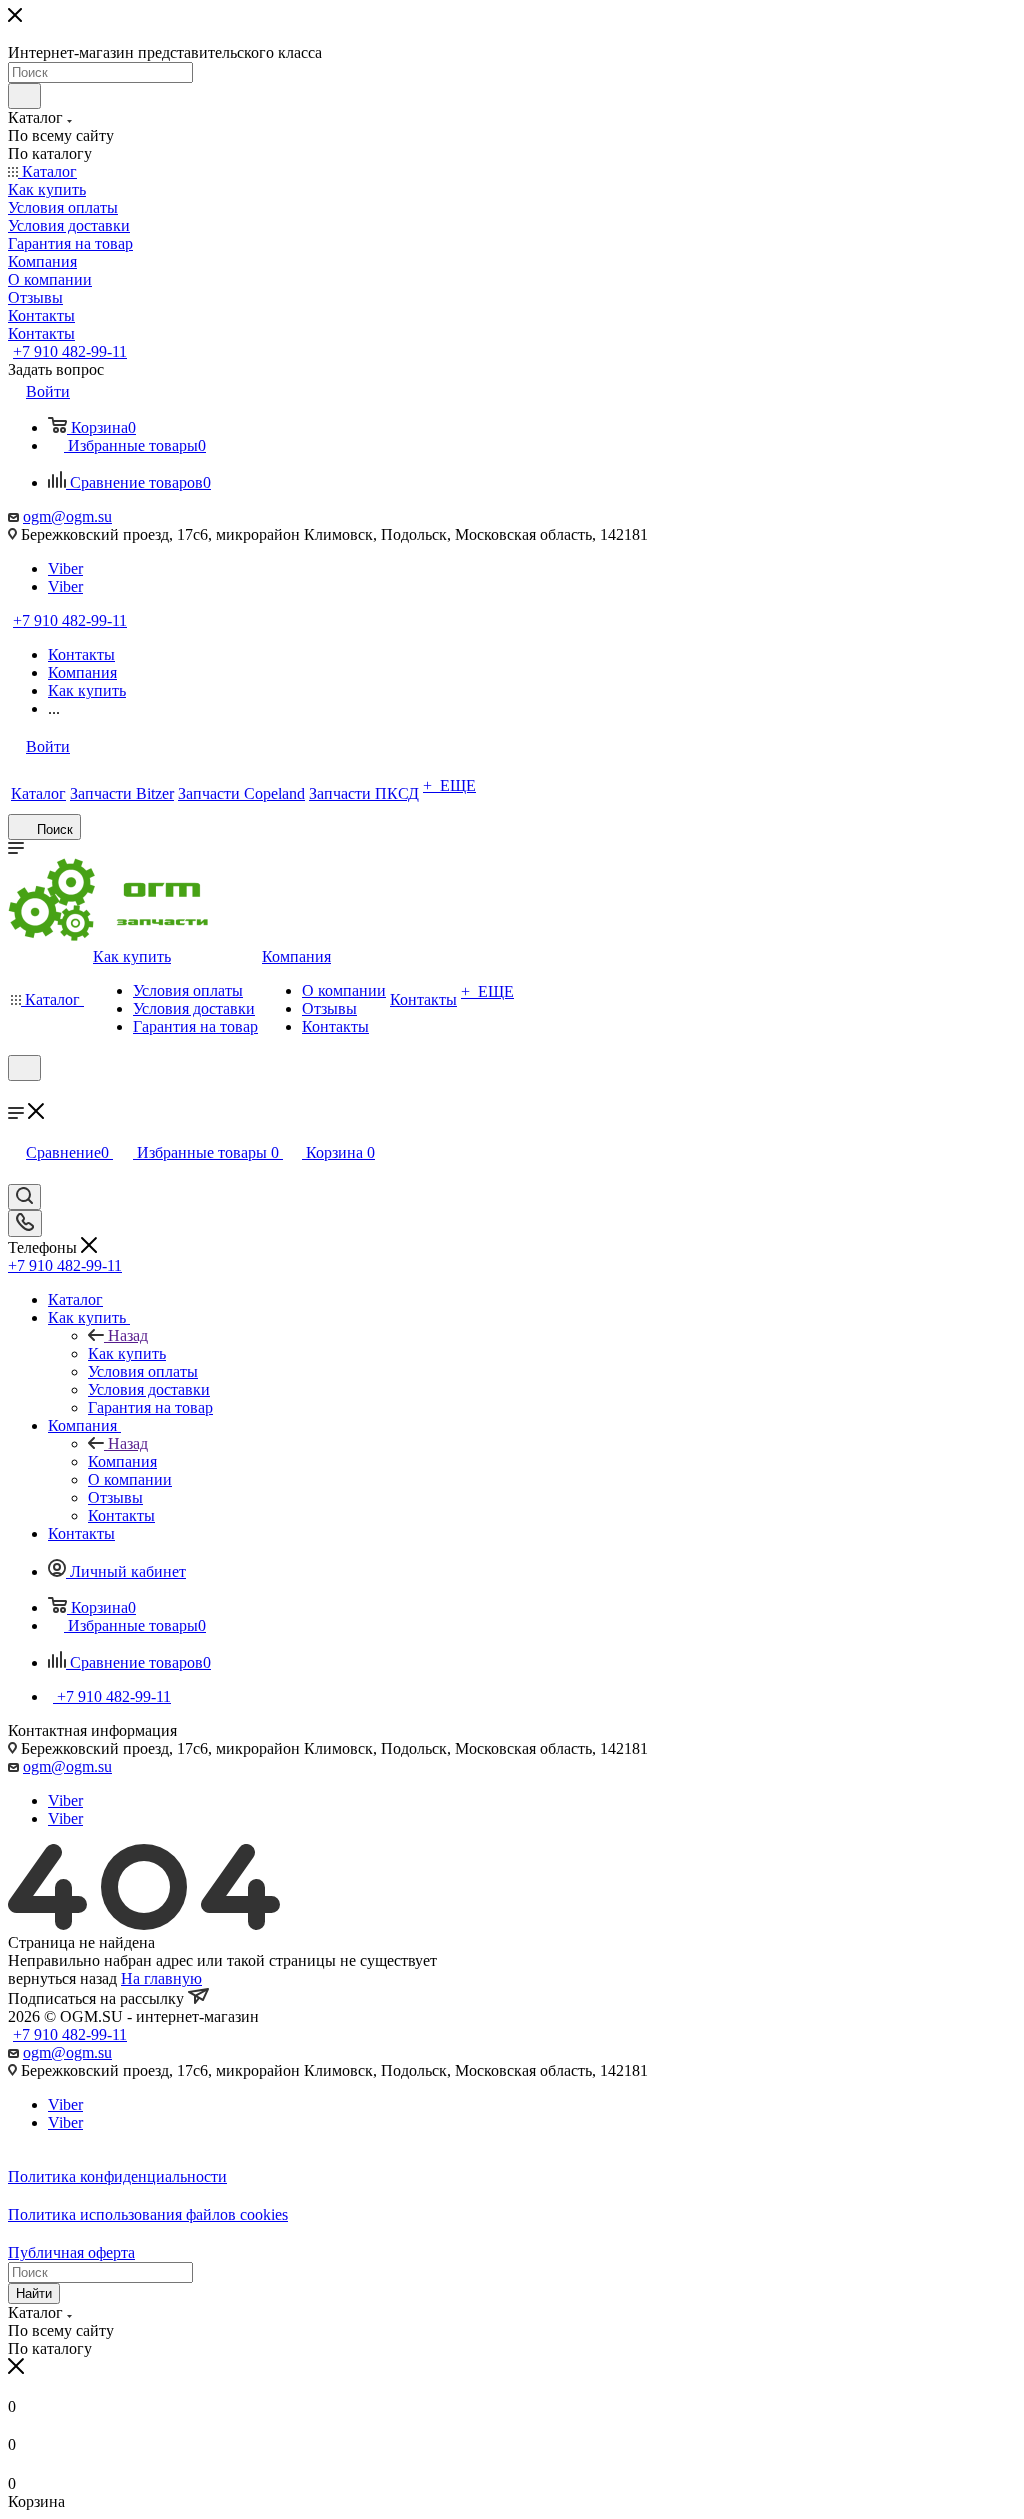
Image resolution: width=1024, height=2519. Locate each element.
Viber (65, 568)
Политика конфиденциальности (117, 2176)
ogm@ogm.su (67, 516)
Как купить (127, 1353)
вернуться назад (62, 1978)
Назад (128, 1335)
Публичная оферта (71, 2252)
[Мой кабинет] (17, 1093)
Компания (122, 1461)
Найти (34, 2293)
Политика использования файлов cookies (148, 2214)
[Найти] (24, 96)
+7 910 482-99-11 (70, 351)
